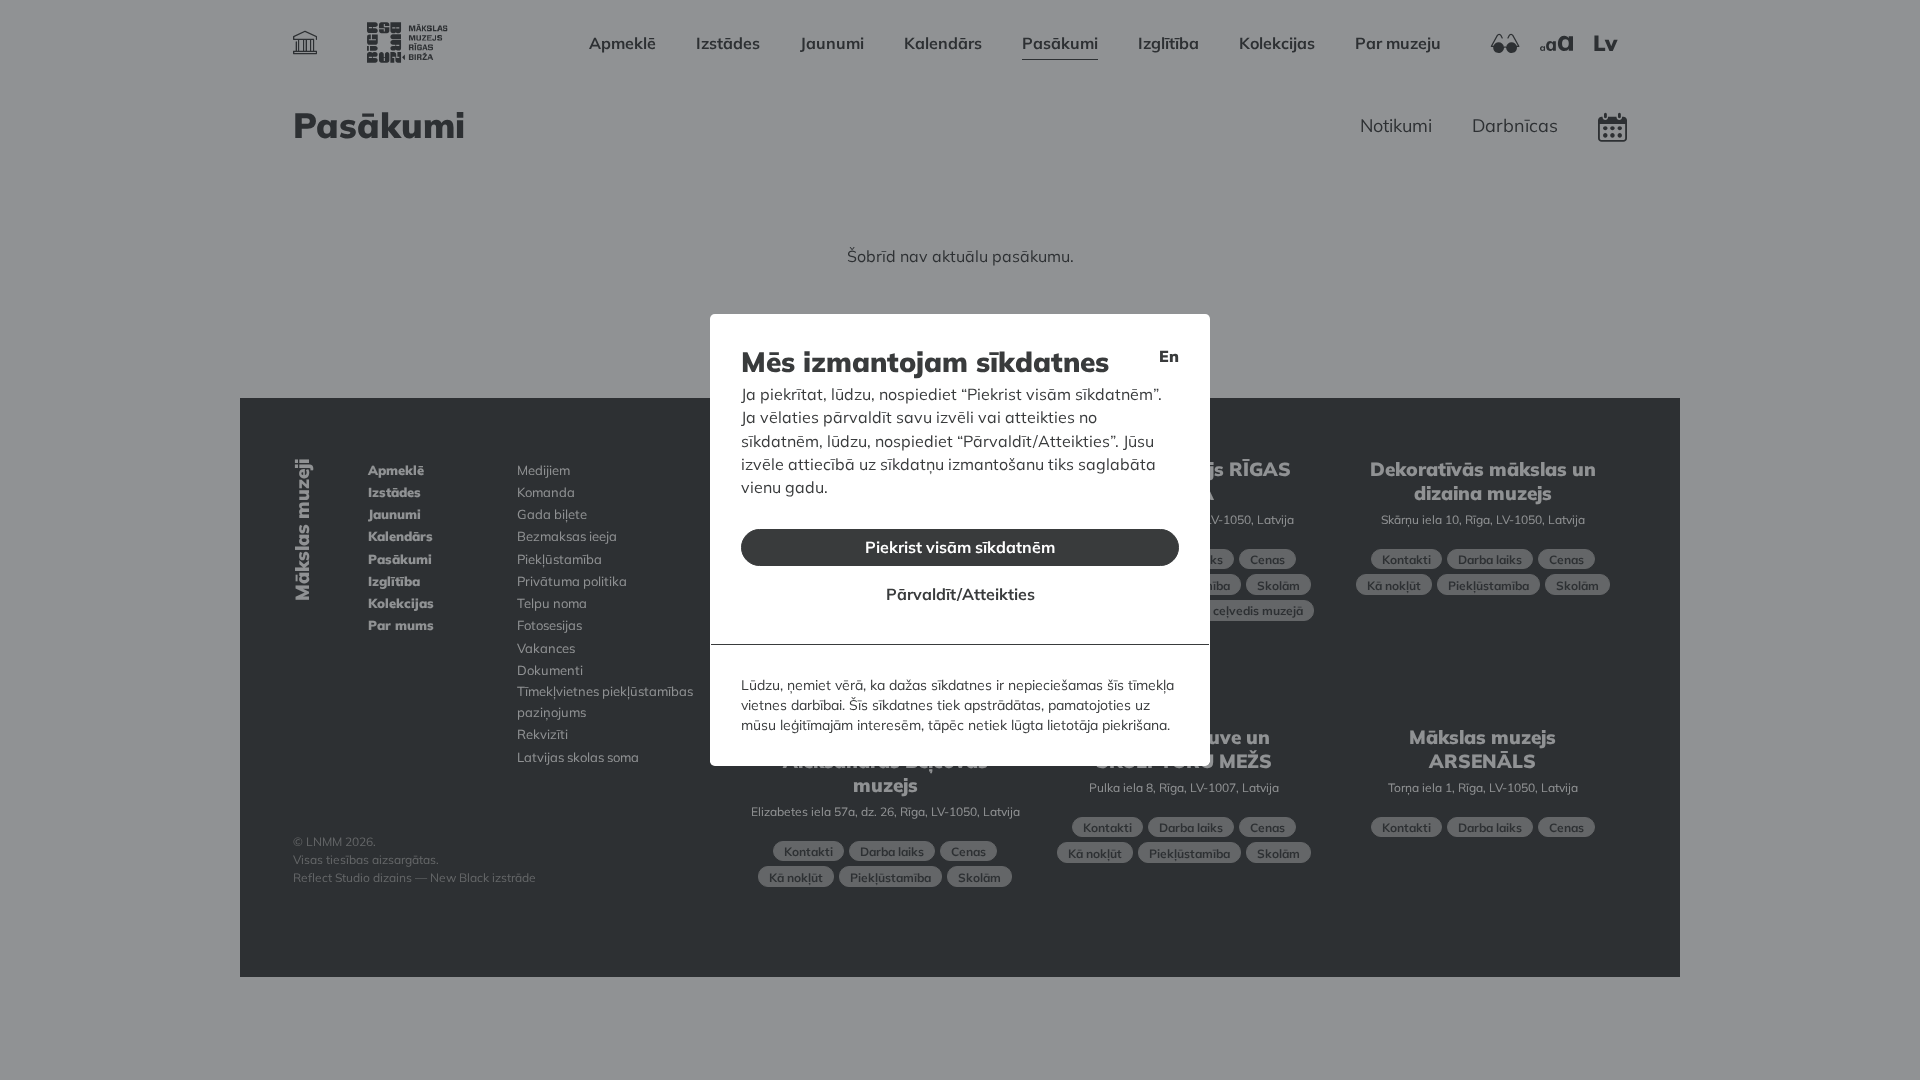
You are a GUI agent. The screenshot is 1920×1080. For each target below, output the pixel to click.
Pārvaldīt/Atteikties (960, 594)
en (1169, 356)
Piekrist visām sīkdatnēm (960, 547)
